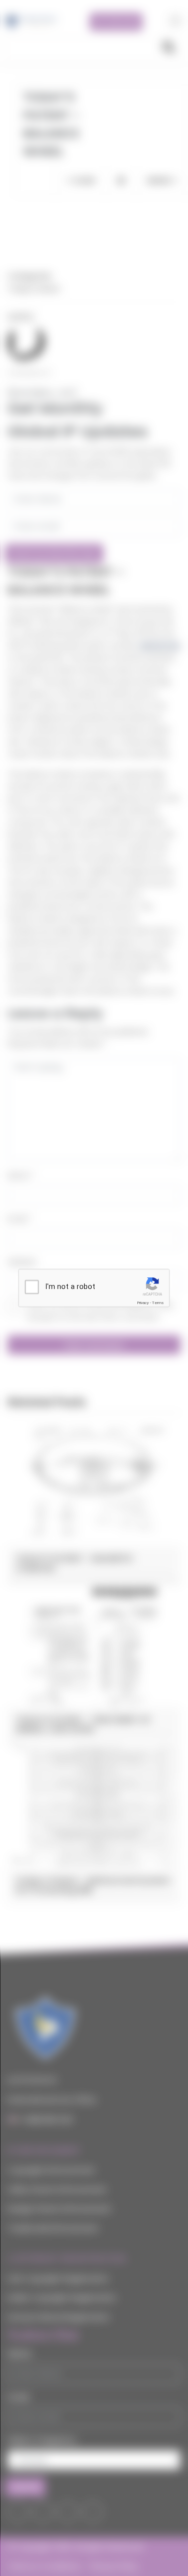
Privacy (143, 1303)
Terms (158, 1303)
